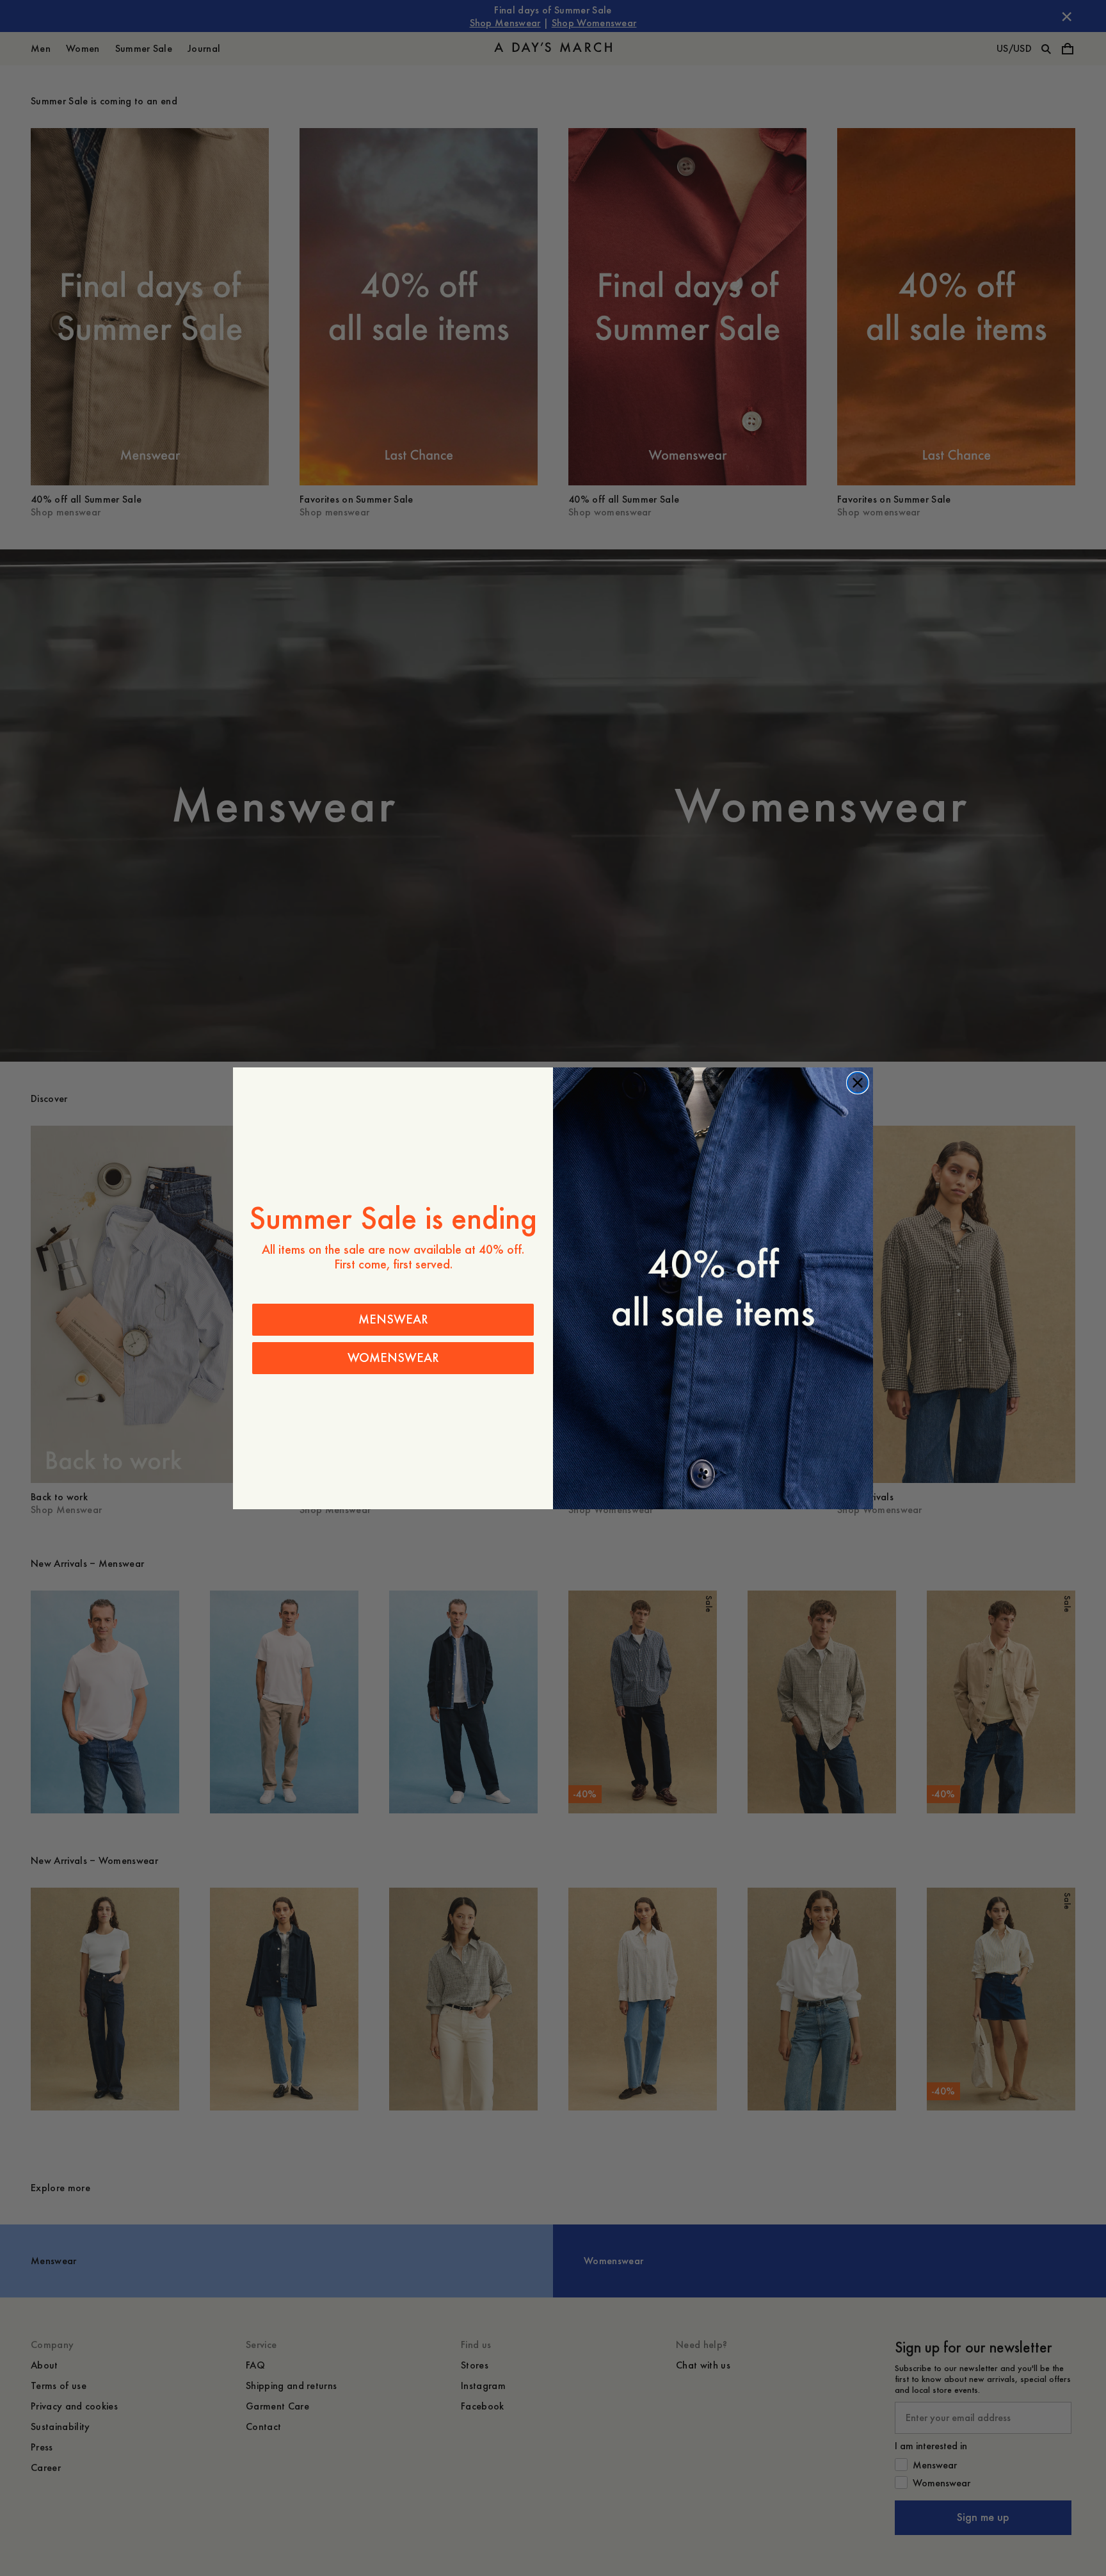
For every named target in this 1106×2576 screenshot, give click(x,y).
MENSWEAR (393, 1319)
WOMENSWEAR (393, 1358)
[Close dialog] (858, 1083)
